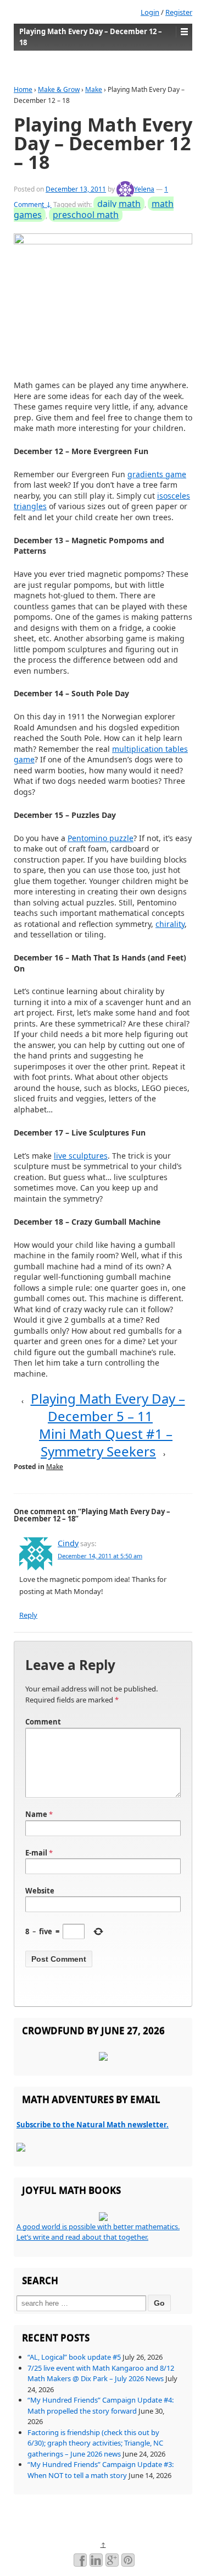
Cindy (68, 1543)
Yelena (144, 189)
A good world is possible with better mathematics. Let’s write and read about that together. (98, 2232)
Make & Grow (59, 89)
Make (94, 89)
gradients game (157, 474)
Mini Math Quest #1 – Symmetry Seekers (106, 1442)
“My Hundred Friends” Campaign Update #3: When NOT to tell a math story (101, 2470)
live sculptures (81, 1156)
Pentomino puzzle (101, 838)
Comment (43, 1722)
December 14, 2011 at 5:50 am (100, 1556)
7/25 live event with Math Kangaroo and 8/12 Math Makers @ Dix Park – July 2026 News (101, 2373)
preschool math (86, 215)
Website (40, 1891)
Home (23, 89)
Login (150, 12)
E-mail (36, 1853)
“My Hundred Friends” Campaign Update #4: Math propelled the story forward (101, 2405)
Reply (28, 1615)
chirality (170, 924)
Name (36, 1814)
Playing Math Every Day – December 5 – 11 (108, 1407)
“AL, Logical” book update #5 (74, 2357)
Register (179, 12)
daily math (119, 204)
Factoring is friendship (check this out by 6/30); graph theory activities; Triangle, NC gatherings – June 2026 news (95, 2443)
